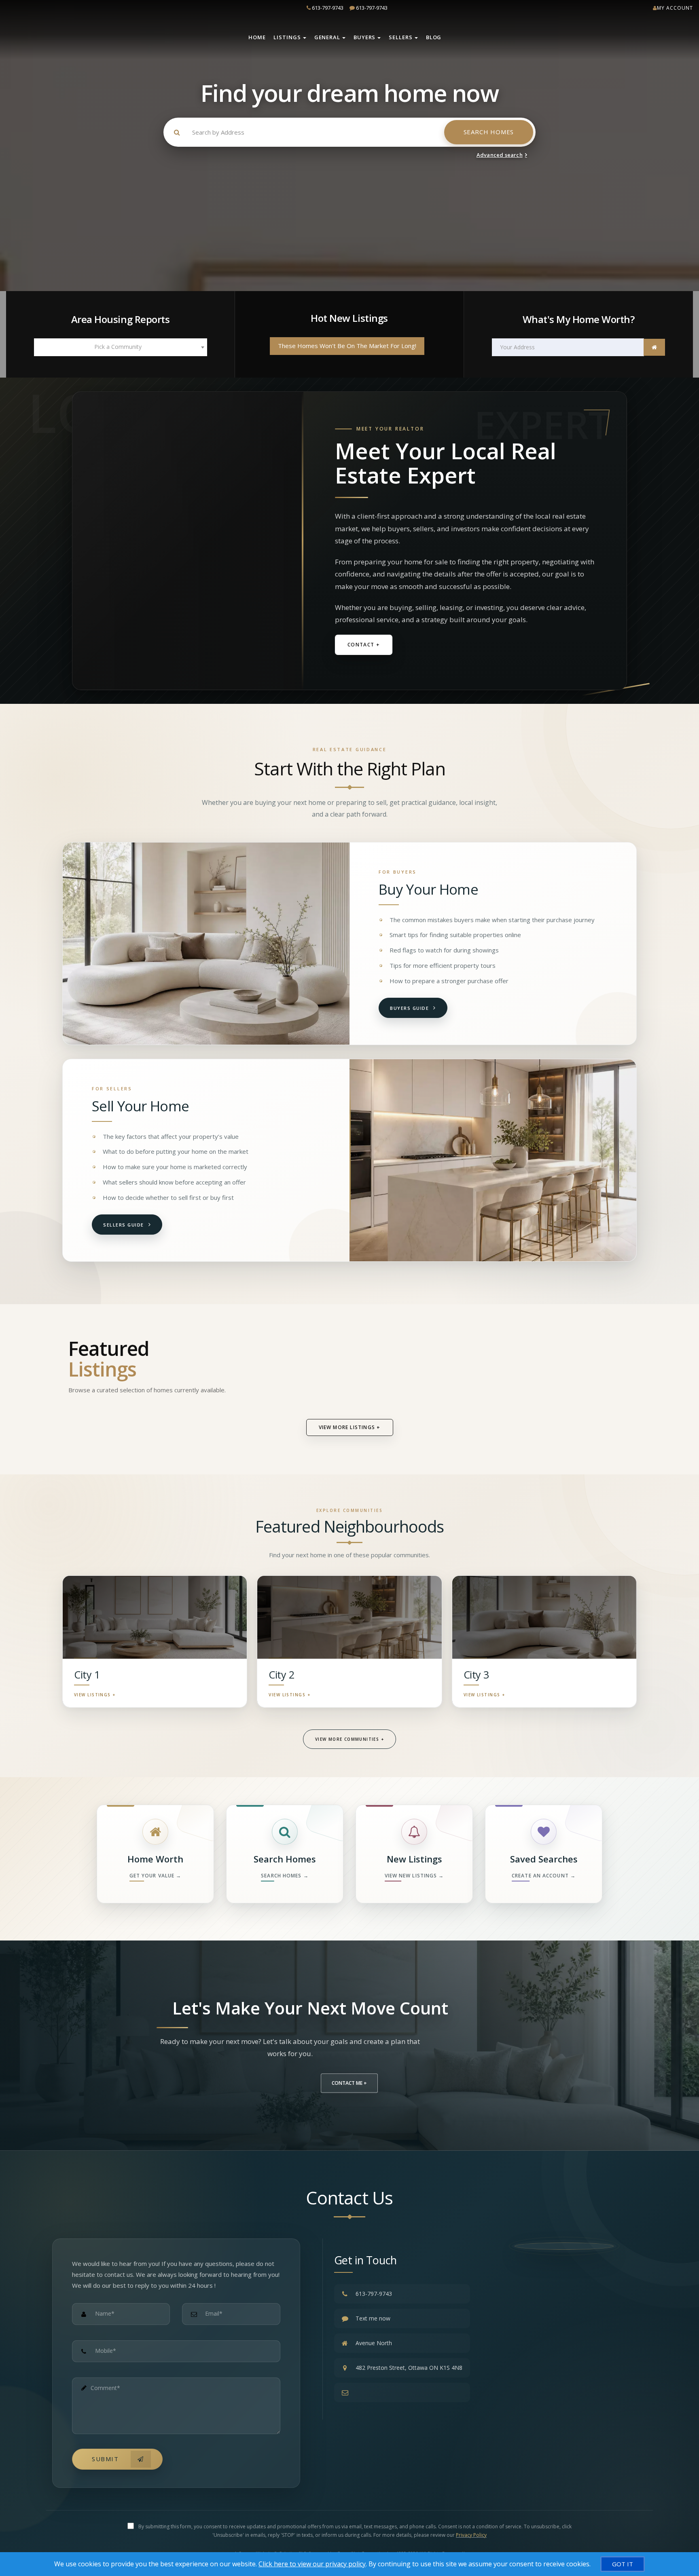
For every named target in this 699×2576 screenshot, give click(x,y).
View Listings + (95, 1691)
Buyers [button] (364, 37)
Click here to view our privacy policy (312, 2564)
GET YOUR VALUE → (156, 1876)
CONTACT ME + (349, 2083)
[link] (654, 347)
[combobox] (121, 347)
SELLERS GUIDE (124, 1225)
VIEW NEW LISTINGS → (414, 1876)
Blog (434, 37)
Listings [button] (287, 37)
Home (257, 37)
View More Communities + (349, 1739)
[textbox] (121, 347)
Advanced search (500, 155)
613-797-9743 (330, 8)
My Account (675, 8)
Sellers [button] (400, 37)
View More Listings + (350, 1427)
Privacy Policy (471, 2535)
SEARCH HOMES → (285, 1876)
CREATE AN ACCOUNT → (544, 1876)
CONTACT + (364, 645)
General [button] (327, 37)
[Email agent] (402, 2392)
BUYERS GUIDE (409, 1008)
